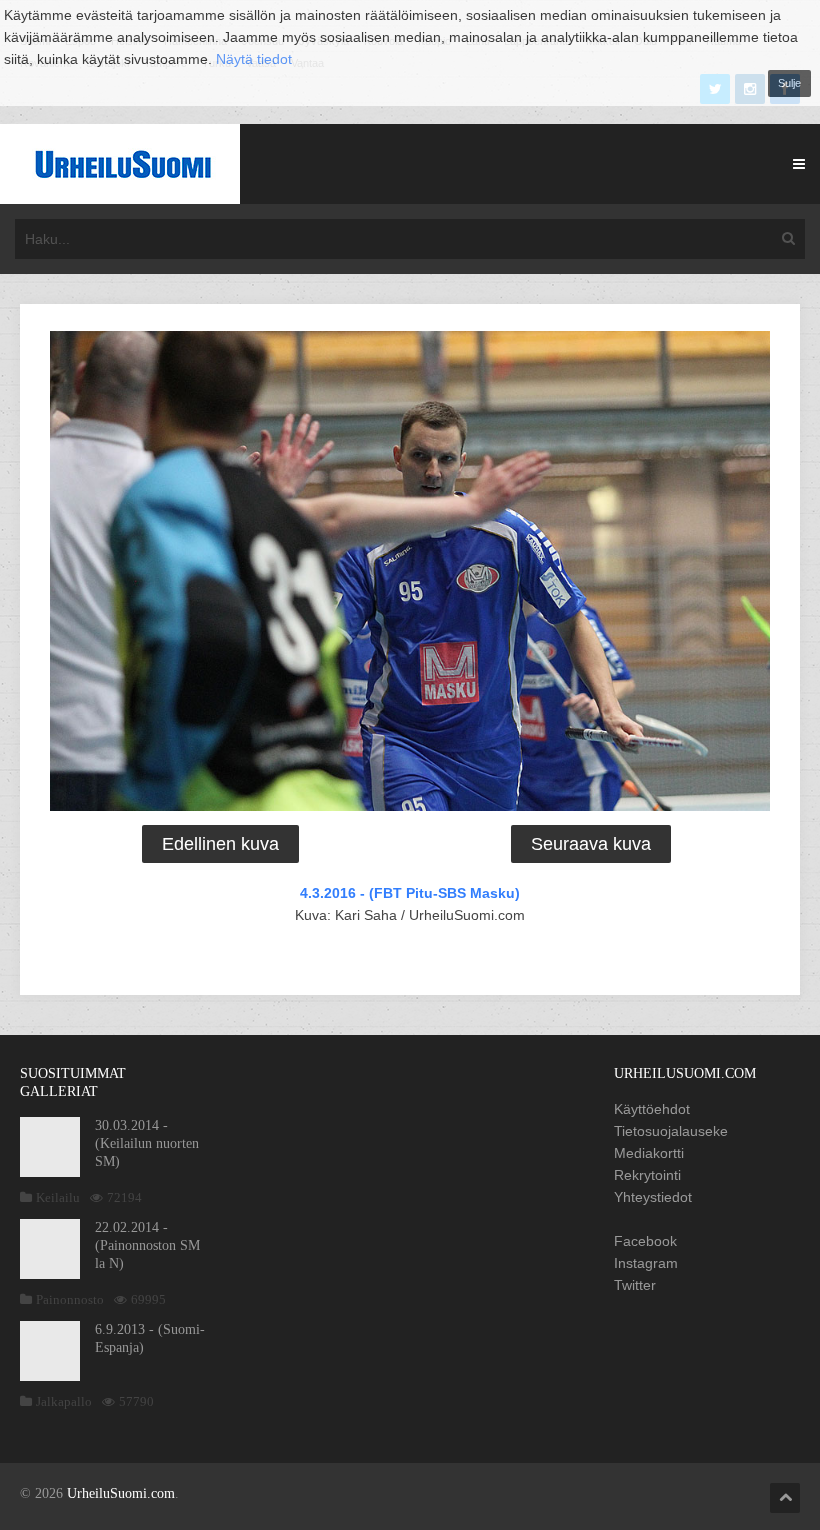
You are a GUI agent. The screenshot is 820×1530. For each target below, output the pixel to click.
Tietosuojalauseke (671, 1131)
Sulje (789, 83)
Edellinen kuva (220, 844)
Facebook (645, 1241)
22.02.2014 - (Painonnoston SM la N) (147, 1245)
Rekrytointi (647, 1175)
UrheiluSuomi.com (121, 1493)
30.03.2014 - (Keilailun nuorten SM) (147, 1143)
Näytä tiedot (254, 59)
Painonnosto (70, 1299)
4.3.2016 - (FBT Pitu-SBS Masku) (410, 893)
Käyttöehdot (652, 1109)
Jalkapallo (64, 1401)
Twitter (635, 1285)
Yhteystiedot (653, 1197)
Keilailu (58, 1197)
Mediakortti (649, 1153)
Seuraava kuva (591, 844)
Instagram (646, 1263)
